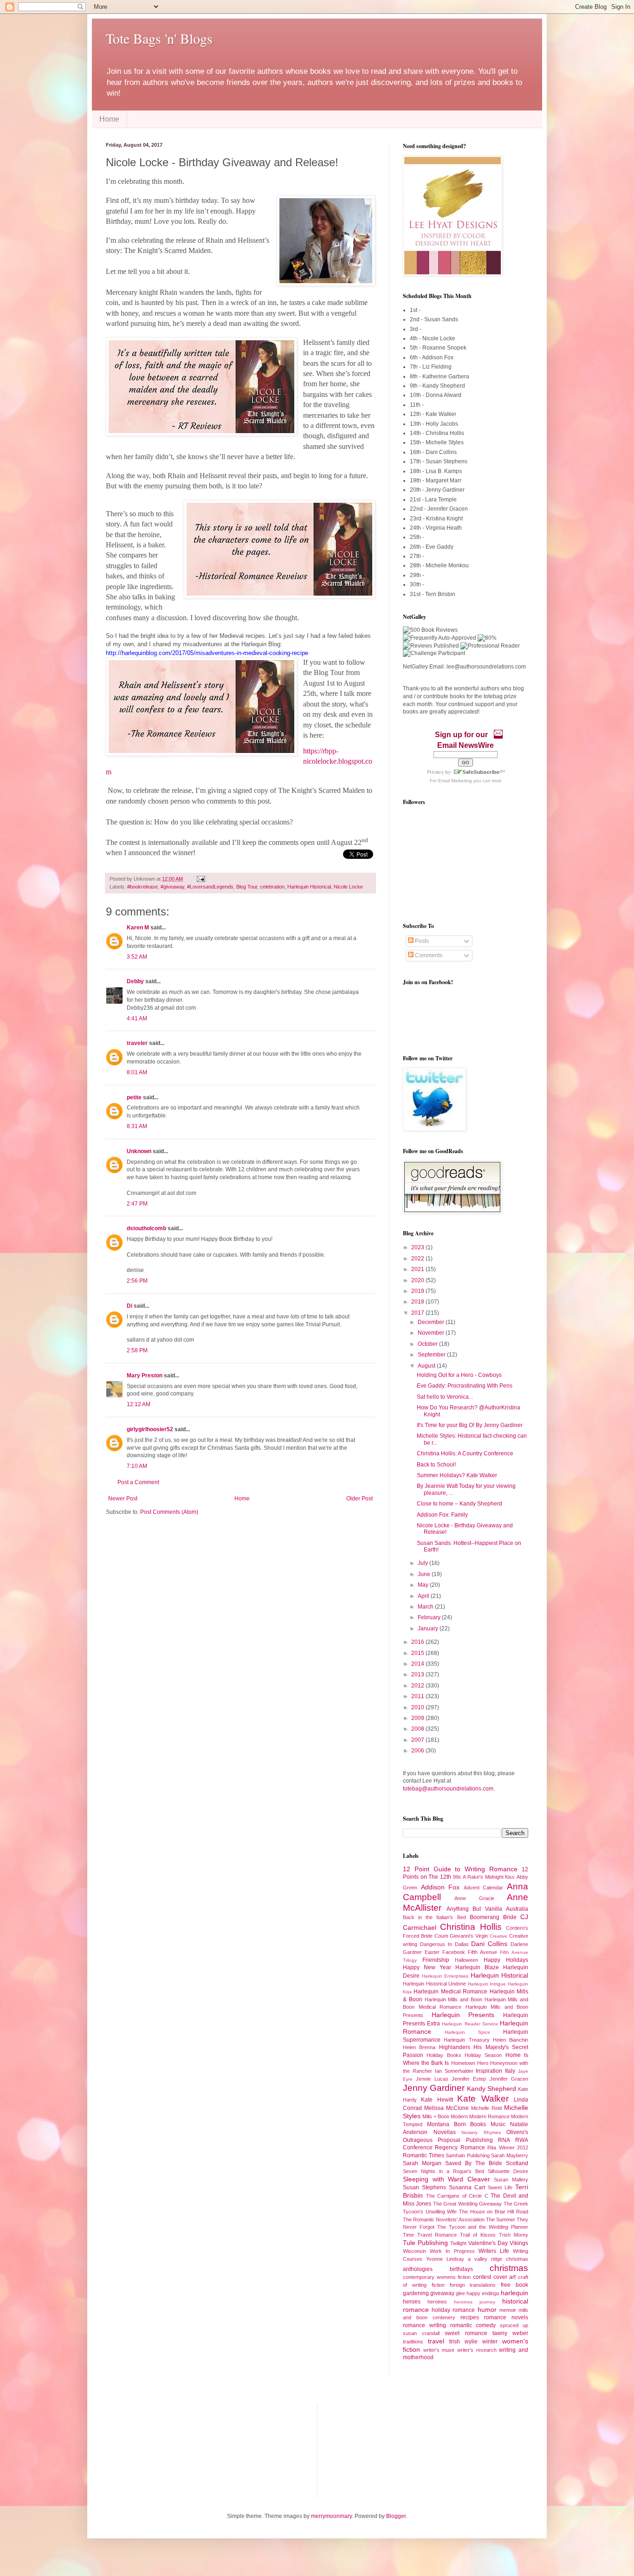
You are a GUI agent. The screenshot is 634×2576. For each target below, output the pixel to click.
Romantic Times (424, 2155)
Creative (498, 1936)
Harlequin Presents (463, 2015)
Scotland (517, 2163)
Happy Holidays (506, 1960)
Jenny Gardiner (434, 2088)
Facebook (454, 1952)
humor (487, 2310)
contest (482, 2277)
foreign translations (473, 2285)
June (425, 1574)
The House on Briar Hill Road (494, 2212)
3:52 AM (137, 957)
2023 (418, 1247)
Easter (432, 1952)
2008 (418, 1729)
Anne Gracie (474, 1898)
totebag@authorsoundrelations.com (448, 1789)
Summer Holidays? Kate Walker (457, 1475)
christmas (509, 2268)
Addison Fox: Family (442, 1515)
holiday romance (453, 2310)
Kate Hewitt (437, 2100)
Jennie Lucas (432, 2079)
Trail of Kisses (478, 2235)
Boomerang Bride (493, 1917)
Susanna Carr (467, 2187)
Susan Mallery (511, 2180)
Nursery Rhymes (481, 2132)
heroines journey (475, 2302)
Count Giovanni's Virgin (461, 1936)
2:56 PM (137, 1281)
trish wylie (463, 2342)
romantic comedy (473, 2325)
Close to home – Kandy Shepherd (459, 1504)
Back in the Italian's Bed (434, 1917)
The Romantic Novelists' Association (444, 2219)
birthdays (461, 2269)
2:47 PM (137, 1204)
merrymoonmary (331, 2516)
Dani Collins (489, 1944)
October (428, 1344)
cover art (505, 2277)
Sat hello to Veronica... (445, 1397)
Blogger (396, 2516)
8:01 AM (137, 1072)
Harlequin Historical (309, 887)
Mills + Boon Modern (445, 2116)
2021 (418, 1269)
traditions (413, 2342)
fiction (438, 2285)
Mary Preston (145, 1376)
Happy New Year (427, 1967)
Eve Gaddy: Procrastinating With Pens (465, 1386)
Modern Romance (489, 2116)
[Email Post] (200, 879)
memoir (508, 2310)
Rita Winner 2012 (508, 2148)
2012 (418, 1686)
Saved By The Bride (474, 2163)
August (427, 1366)
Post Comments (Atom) (169, 1512)
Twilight (458, 2243)
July (424, 1563)
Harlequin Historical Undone (434, 1984)
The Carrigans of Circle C (457, 2196)
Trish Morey (514, 2235)
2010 (418, 1707)
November (432, 1333)
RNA (504, 2140)
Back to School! (436, 1465)
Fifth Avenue (482, 1952)
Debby (135, 981)
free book (514, 2285)
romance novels (506, 2317)
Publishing (479, 2140)
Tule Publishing (425, 2243)
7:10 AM (137, 1466)
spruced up (514, 2325)
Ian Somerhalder (454, 2071)
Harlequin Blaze (477, 1967)
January (429, 1629)
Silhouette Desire (508, 2171)
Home (109, 119)
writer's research (477, 2350)
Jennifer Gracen (509, 2079)
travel (436, 2341)
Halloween (466, 1960)
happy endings (483, 2293)
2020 (418, 1280)
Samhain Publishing (468, 2155)
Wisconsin (414, 2251)
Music (498, 2124)
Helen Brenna (419, 2047)
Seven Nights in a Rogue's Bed (443, 2171)
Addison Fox (440, 1887)
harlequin (514, 2293)
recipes (470, 2317)
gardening (416, 2293)
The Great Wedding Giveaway (467, 2204)
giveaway (442, 2293)
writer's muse (439, 2350)
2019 (418, 1291)
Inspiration (489, 2071)
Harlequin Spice (467, 2032)
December (432, 1322)
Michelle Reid (486, 2108)
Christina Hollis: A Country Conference (465, 1453)
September (432, 1355)
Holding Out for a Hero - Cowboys (459, 1375)
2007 (418, 1740)
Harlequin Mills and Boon (453, 1999)
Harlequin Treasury (466, 2040)
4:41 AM (137, 1019)
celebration (272, 887)
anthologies (418, 2269)
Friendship (436, 1960)
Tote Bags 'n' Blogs (159, 38)
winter (490, 2342)
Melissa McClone (446, 2108)
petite (134, 1097)
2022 (418, 1259)
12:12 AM (139, 1404)
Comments (428, 955)
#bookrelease (142, 887)
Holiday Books (444, 2055)
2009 (418, 1718)
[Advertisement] (152, 2450)
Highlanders (455, 2047)
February (430, 1617)
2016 (418, 1642)
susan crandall (421, 2333)
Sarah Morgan (422, 2163)
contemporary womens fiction (437, 2277)
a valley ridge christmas (498, 2259)
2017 (418, 1313)
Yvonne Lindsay (445, 2259)
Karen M (138, 928)
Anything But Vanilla (474, 1909)
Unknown (139, 1151)
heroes (412, 2302)
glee (460, 2293)
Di (129, 1306)
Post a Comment (138, 1482)
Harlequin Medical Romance (450, 1992)
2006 (418, 1751)
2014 (418, 1664)
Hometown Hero (470, 2063)
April (424, 1596)
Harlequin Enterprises (445, 1976)
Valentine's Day (488, 2243)
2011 (418, 1696)
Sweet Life (500, 2187)
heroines (437, 2302)
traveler (137, 1043)
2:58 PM (137, 1350)
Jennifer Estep (469, 2079)
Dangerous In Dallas (444, 1944)
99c (457, 1877)
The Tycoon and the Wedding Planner (483, 2227)
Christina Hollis (471, 1927)
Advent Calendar (484, 1888)
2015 (418, 1653)
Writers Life (494, 2251)
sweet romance (466, 2333)
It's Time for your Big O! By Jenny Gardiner (470, 1425)
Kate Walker (483, 2099)
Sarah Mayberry (510, 2155)
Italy (510, 2071)
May (424, 1585)
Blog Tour (247, 887)
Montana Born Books (457, 2124)
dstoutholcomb (146, 1228)
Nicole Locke (348, 887)
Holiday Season (483, 2055)
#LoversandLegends (210, 887)
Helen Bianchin (511, 2040)
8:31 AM (137, 1126)
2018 (418, 1302)
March (426, 1607)
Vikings (519, 2243)
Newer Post (123, 1499)
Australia (517, 1909)
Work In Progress (452, 2251)
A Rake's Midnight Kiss (489, 1877)
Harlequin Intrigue (487, 1984)
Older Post (359, 1499)
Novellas (445, 2132)
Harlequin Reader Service (470, 2024)
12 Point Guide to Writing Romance (460, 1869)
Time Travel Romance (430, 2235)
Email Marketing (455, 781)
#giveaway (172, 887)
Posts (421, 941)
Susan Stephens (424, 2187)
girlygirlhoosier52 (150, 1429)
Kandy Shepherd (492, 2089)
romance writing (424, 2325)
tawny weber (510, 2333)
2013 (418, 1674)
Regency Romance (460, 2148)
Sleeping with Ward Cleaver (446, 2179)
